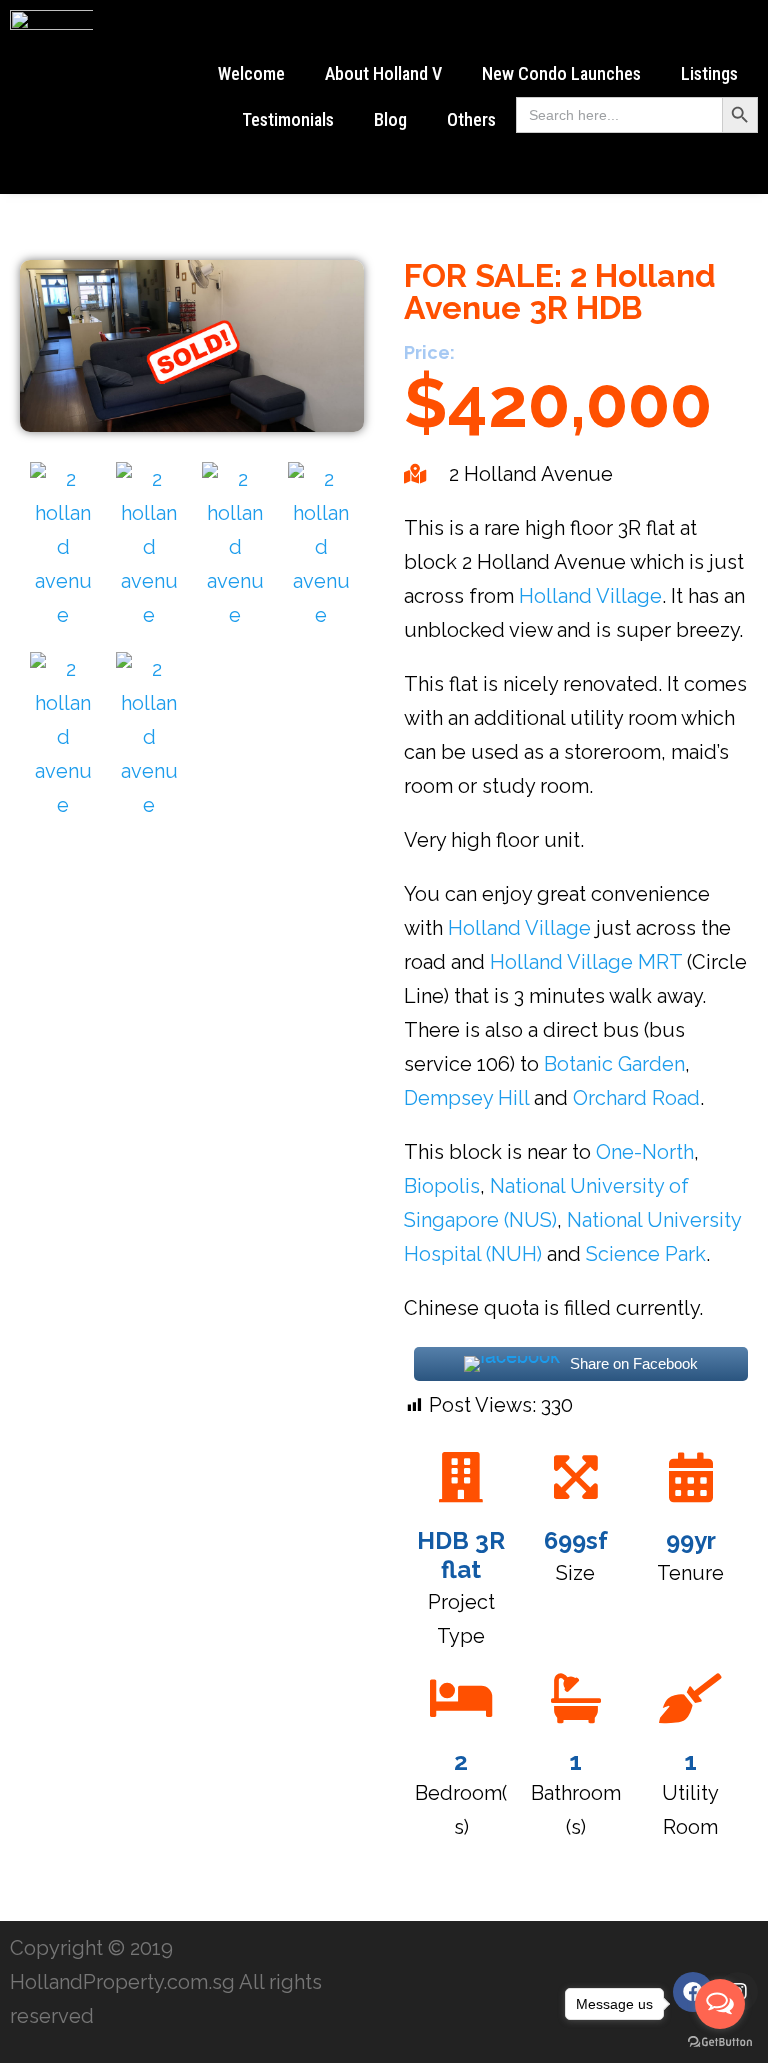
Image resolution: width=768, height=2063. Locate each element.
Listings (709, 73)
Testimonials (288, 119)
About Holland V (383, 73)
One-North (645, 1152)
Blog (390, 119)
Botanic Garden (614, 1064)
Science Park (646, 1254)
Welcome (251, 73)
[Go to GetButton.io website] (720, 2042)
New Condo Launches (561, 73)
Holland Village (590, 596)
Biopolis (442, 1186)
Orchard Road (636, 1098)
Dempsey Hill (466, 1098)
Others (471, 119)
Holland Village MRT (586, 962)
